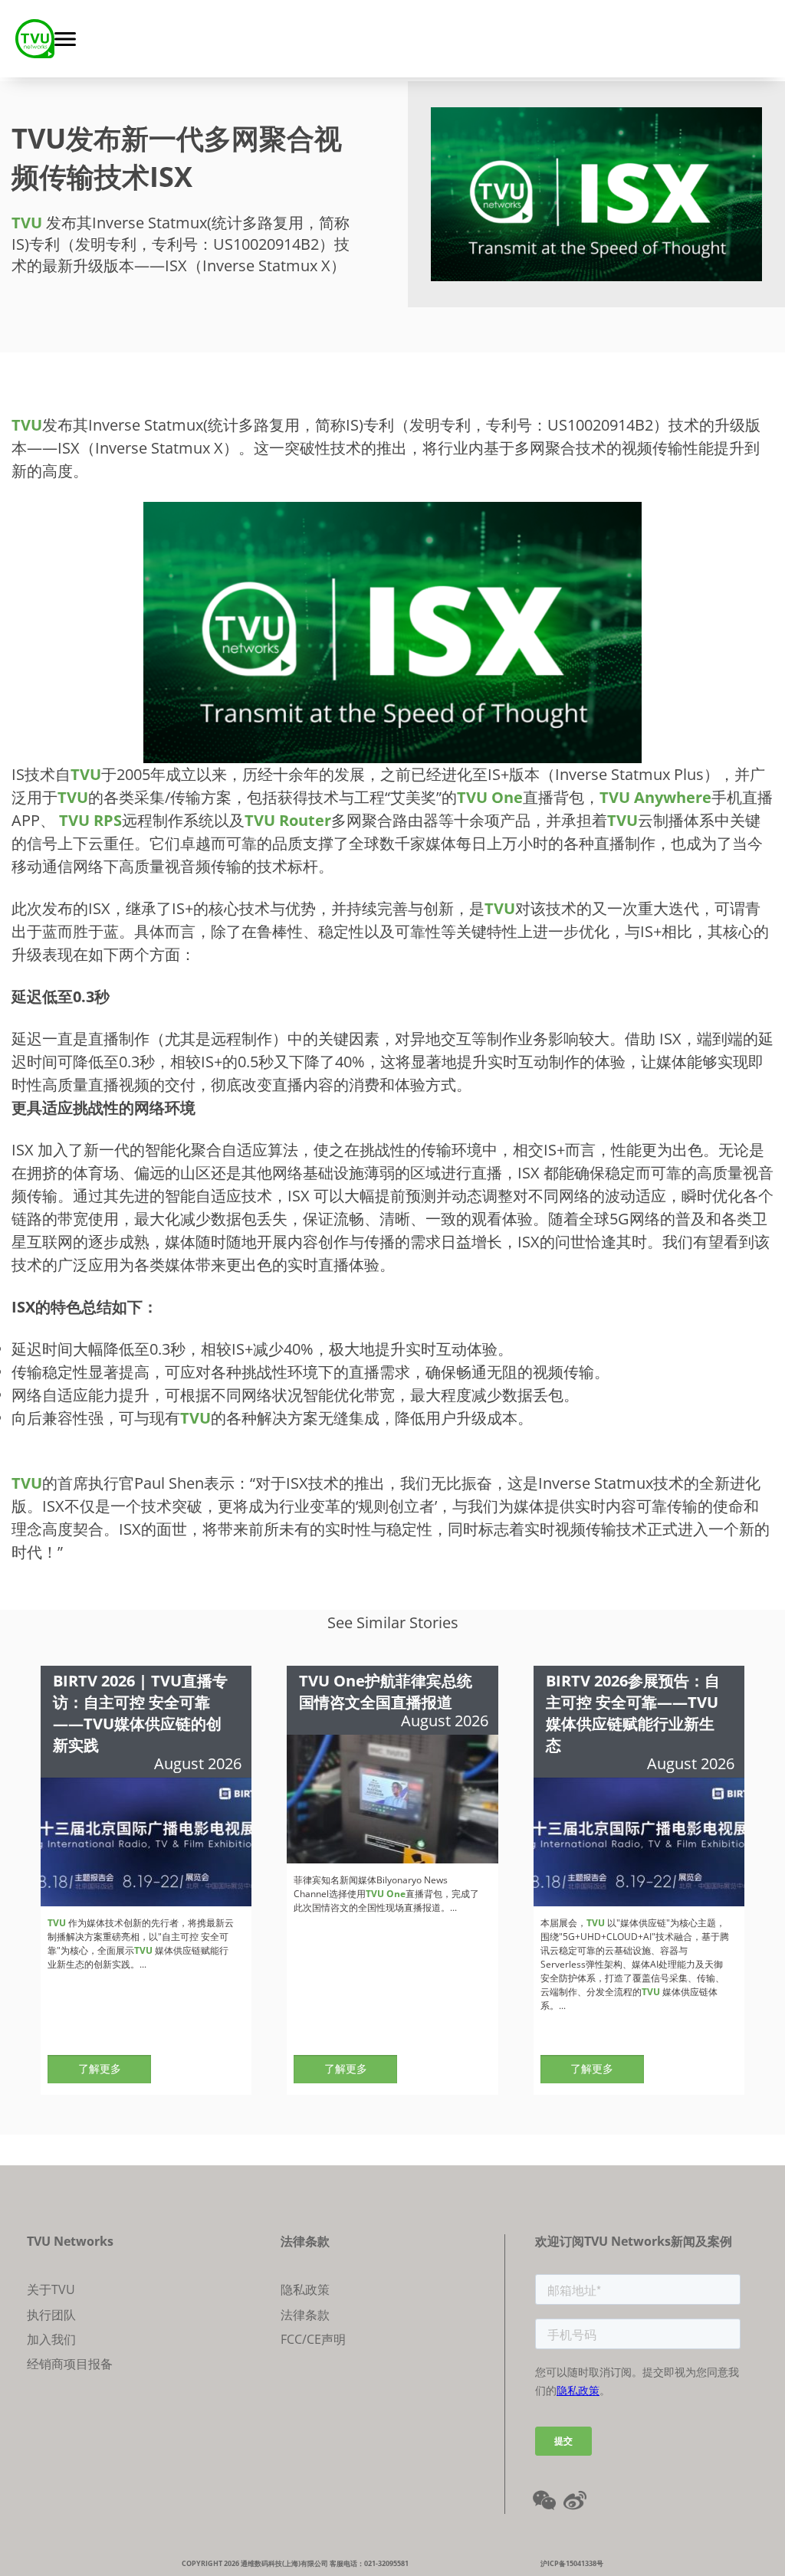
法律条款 (305, 2315)
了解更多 (100, 2068)
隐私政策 (305, 2289)
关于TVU (51, 2289)
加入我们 (51, 2339)
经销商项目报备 (70, 2364)
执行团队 (51, 2315)
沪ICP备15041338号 (572, 2563)
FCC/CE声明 (313, 2339)
